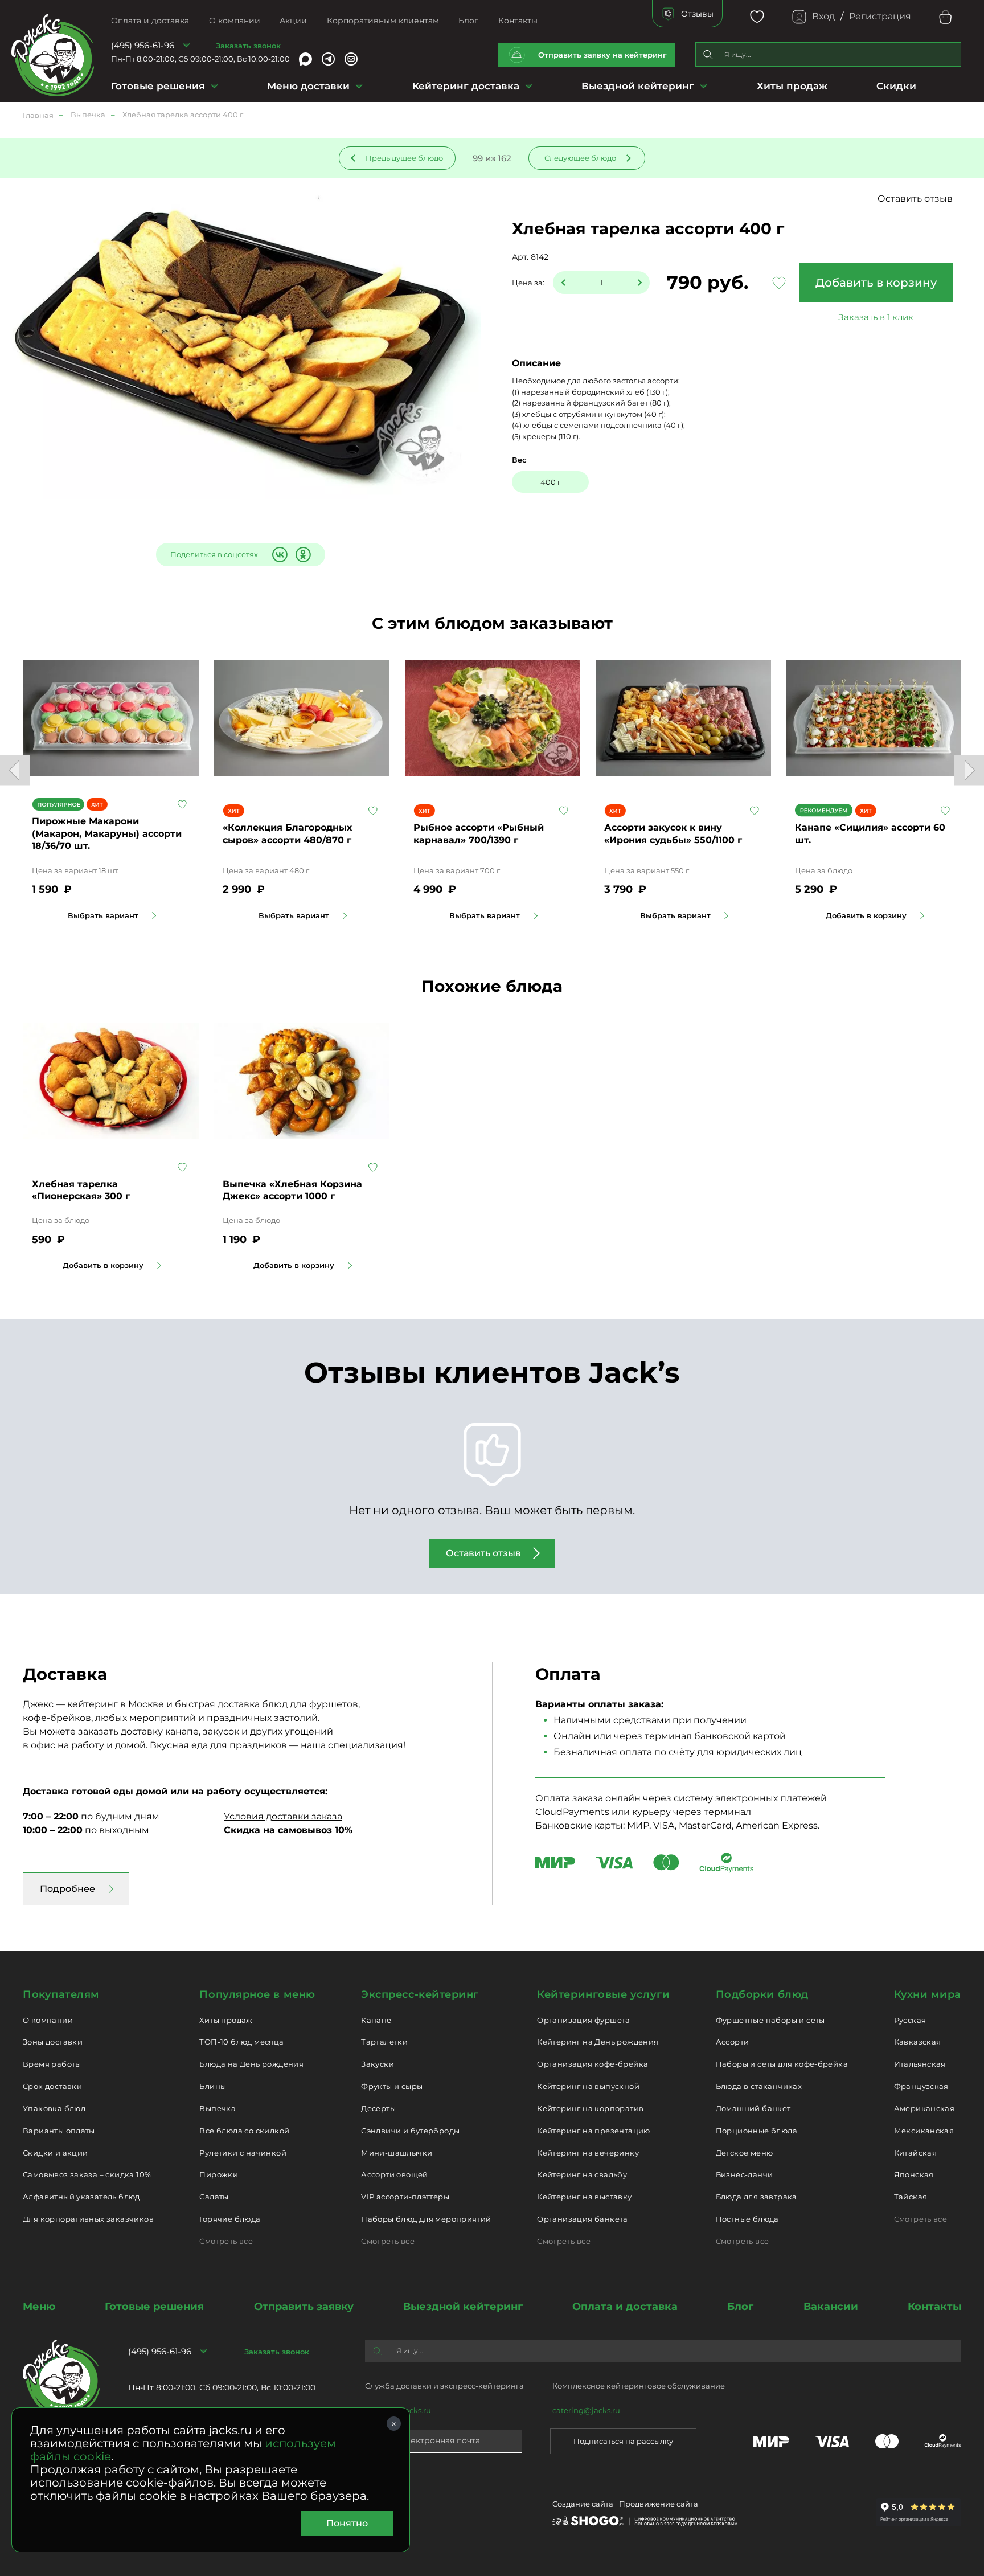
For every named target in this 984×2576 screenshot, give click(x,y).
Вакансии (831, 2307)
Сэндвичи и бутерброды (410, 2131)
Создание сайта (583, 2504)
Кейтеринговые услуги (603, 1994)
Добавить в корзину (876, 283)
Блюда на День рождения (251, 2064)
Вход (823, 16)
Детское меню (745, 2153)
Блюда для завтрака (757, 2197)
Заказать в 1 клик (876, 317)
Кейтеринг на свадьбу (582, 2174)
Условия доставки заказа (283, 1816)
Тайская (911, 2197)
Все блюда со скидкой (244, 2131)
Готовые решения (158, 86)
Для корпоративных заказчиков (88, 2219)
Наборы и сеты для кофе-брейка (782, 2064)
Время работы (52, 2064)
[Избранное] (757, 17)
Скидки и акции (55, 2153)
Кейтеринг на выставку (584, 2197)
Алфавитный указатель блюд (81, 2197)
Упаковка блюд (54, 2108)
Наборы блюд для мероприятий (426, 2219)
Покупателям (61, 1994)
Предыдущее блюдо (404, 158)
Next (969, 770)
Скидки (896, 86)
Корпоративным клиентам (383, 21)
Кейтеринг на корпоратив (590, 2108)
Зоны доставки (53, 2042)
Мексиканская (924, 2131)
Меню (39, 2307)
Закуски (378, 2064)
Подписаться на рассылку (623, 2441)
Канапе (376, 2020)
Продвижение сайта (659, 2504)
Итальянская (920, 2064)
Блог (468, 21)
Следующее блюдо (580, 158)
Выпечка (218, 2108)
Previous (15, 770)
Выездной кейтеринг (638, 86)
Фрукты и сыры (392, 2086)
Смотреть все (226, 2241)
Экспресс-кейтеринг (420, 1994)
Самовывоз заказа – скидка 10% (87, 2174)
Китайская (916, 2153)
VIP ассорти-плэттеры (405, 2197)
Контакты (518, 21)
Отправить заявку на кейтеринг (602, 55)
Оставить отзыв (915, 199)
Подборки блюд (762, 1994)
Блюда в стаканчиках (759, 2086)
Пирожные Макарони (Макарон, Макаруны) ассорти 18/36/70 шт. (107, 833)
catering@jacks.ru (586, 2410)
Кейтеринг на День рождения (598, 2042)
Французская (921, 2086)
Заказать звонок (248, 46)
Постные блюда (747, 2219)
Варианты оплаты (59, 2131)
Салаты (214, 2197)
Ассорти (733, 2042)
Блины (213, 2086)
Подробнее (67, 1889)
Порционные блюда (757, 2131)
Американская (924, 2108)
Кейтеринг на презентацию (593, 2131)
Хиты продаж (792, 86)
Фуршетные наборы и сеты (770, 2020)
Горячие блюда (230, 2219)
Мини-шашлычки (397, 2153)
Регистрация (880, 16)
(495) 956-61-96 (143, 45)
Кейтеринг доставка (466, 86)
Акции (293, 21)
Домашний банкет (753, 2108)
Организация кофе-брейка (593, 2064)
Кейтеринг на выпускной (588, 2086)
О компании (235, 21)
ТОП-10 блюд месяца (241, 2042)
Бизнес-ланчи (745, 2174)
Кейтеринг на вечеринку (588, 2153)
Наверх (9, 644)
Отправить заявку (304, 2307)
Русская (910, 2020)
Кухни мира (928, 1994)
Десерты (378, 2108)
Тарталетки (384, 2042)
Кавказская (918, 2042)
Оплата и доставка (150, 21)
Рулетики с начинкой (243, 2153)
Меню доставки (308, 86)
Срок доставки (52, 2086)
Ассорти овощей (394, 2174)
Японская (914, 2174)
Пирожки (219, 2174)
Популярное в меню (257, 1994)
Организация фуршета (583, 2020)
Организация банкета (582, 2219)
